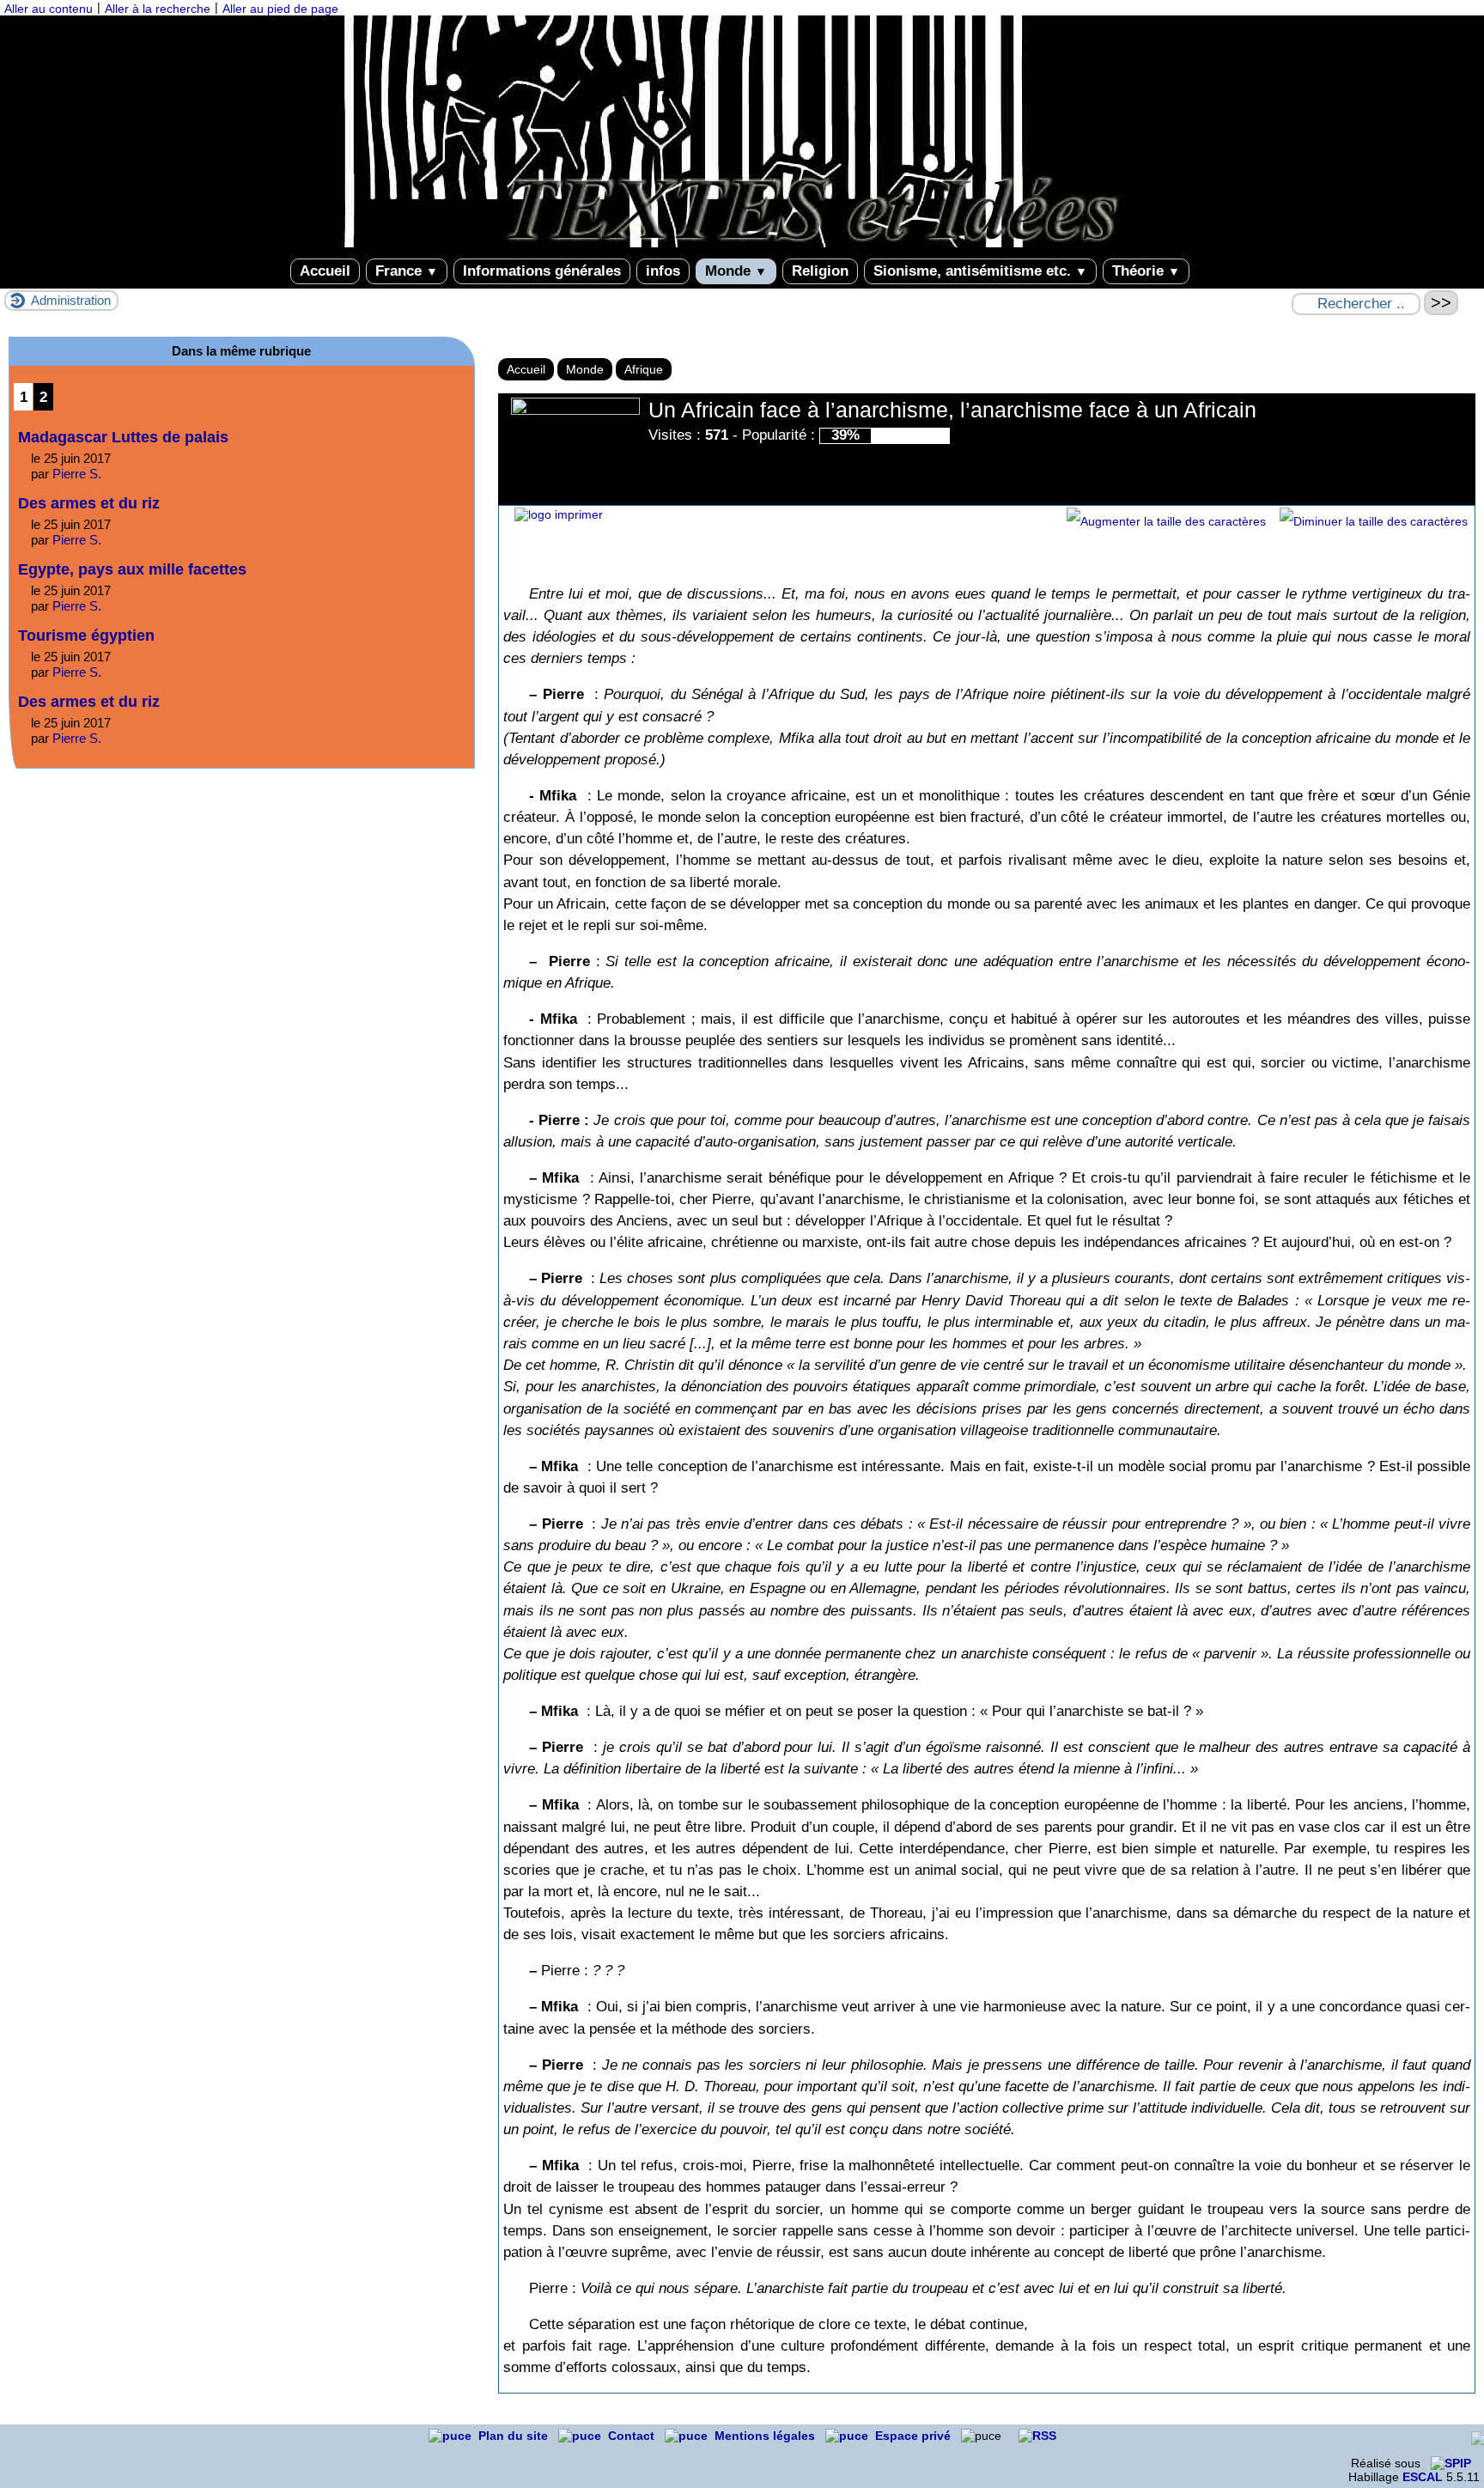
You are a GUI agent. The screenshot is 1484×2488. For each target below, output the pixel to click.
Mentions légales (766, 2436)
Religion (820, 271)
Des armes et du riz (89, 503)
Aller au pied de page (280, 9)
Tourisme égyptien (86, 636)
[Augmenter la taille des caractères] (1166, 521)
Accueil (325, 271)
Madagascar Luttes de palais (123, 437)
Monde (736, 271)
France (407, 271)
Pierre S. (77, 474)
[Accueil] (742, 243)
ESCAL (1423, 2477)
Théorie (1146, 271)
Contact (633, 2436)
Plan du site (515, 2436)
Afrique (644, 369)
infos (663, 271)
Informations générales (542, 271)
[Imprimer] (559, 514)
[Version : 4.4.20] (1451, 2463)
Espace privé (915, 2436)
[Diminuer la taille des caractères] (1374, 521)
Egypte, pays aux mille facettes (132, 569)
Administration (71, 300)
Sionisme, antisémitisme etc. (980, 271)
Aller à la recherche (158, 9)
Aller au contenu (49, 9)
